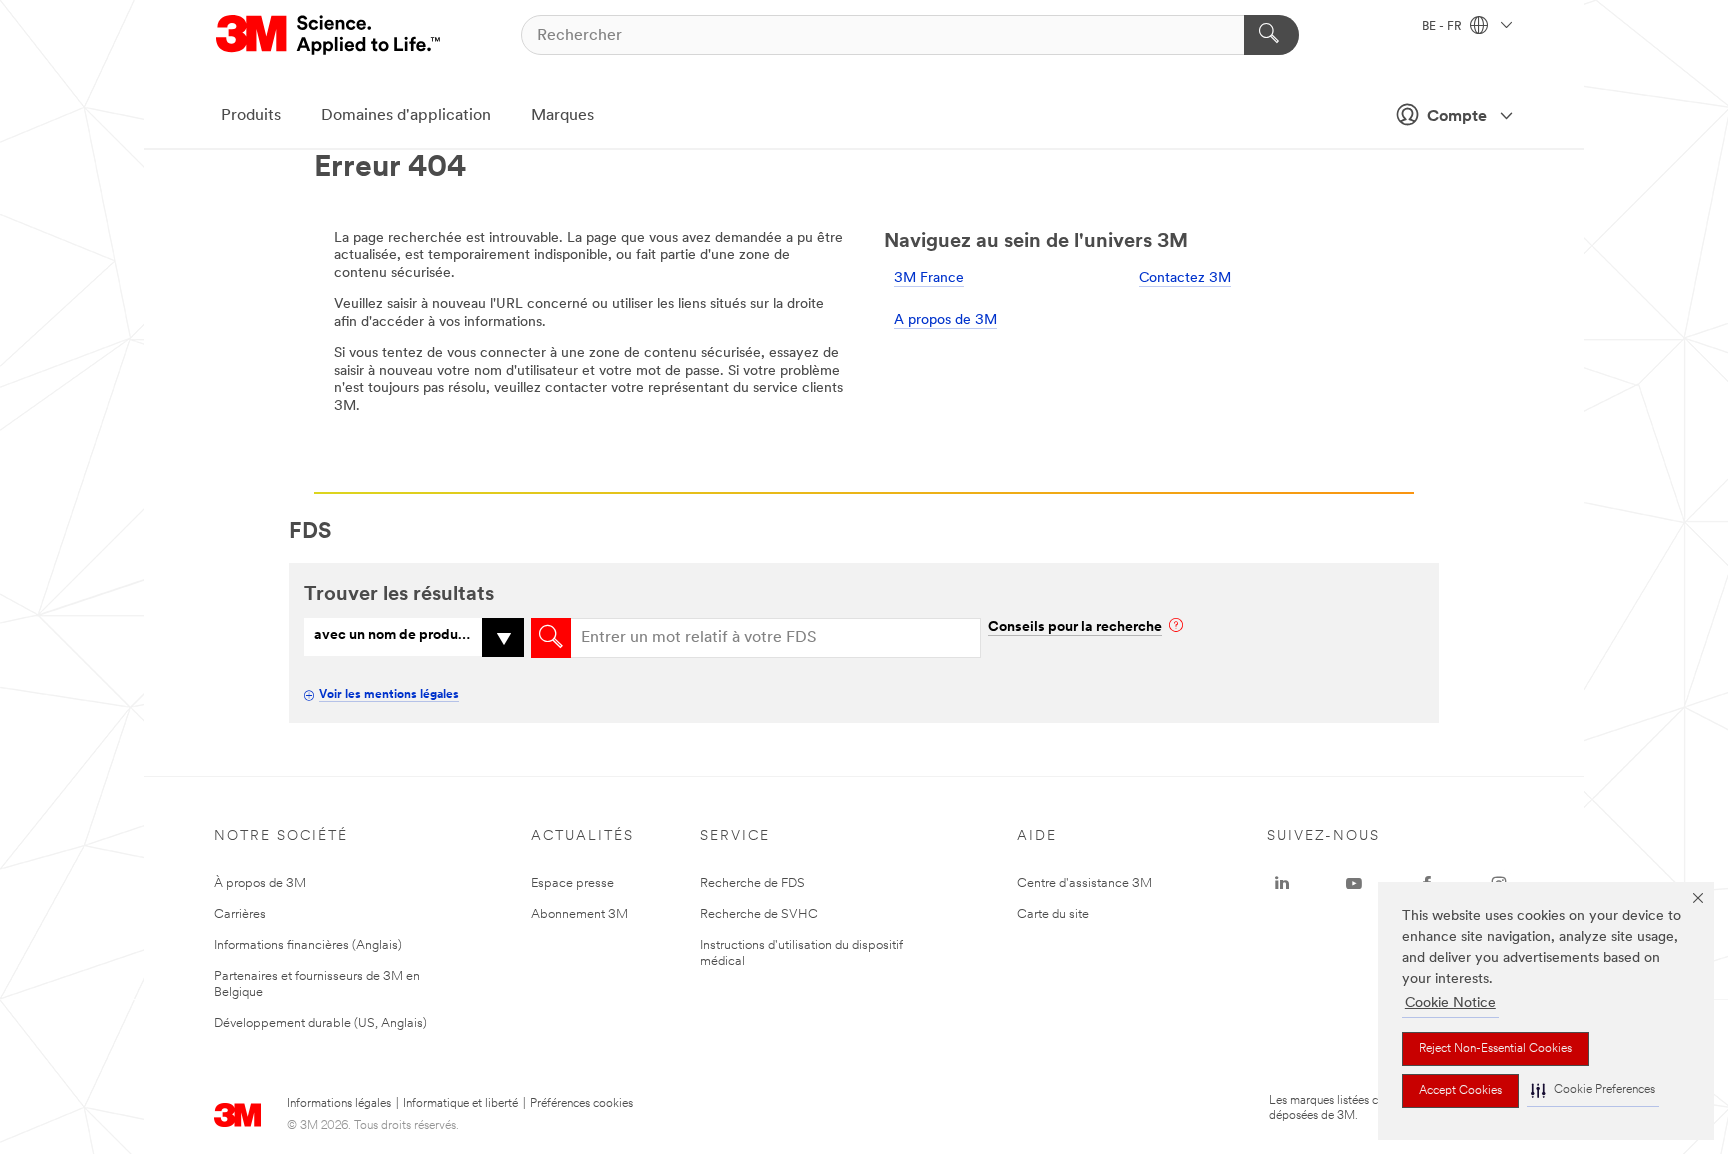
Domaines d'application (406, 116)
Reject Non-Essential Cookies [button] (1495, 1049)
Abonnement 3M (579, 914)
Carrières (240, 914)
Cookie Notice (1450, 1003)
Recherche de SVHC (759, 914)
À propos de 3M (260, 883)
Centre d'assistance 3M (1084, 883)
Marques (562, 116)
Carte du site (1053, 914)
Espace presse (572, 883)
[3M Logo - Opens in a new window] (329, 35)
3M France (929, 278)
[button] (1593, 1090)
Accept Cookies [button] (1460, 1091)
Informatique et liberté (460, 1104)
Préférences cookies (581, 1104)
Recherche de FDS (752, 883)
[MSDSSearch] (551, 638)
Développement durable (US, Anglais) (320, 1023)
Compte (1457, 117)
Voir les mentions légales (389, 695)
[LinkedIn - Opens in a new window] (1282, 884)
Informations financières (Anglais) (308, 945)
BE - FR (1443, 27)
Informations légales (339, 1104)
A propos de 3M (945, 320)
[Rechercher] (1271, 35)
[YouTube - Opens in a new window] (1354, 884)
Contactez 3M (1185, 278)
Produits (251, 116)
